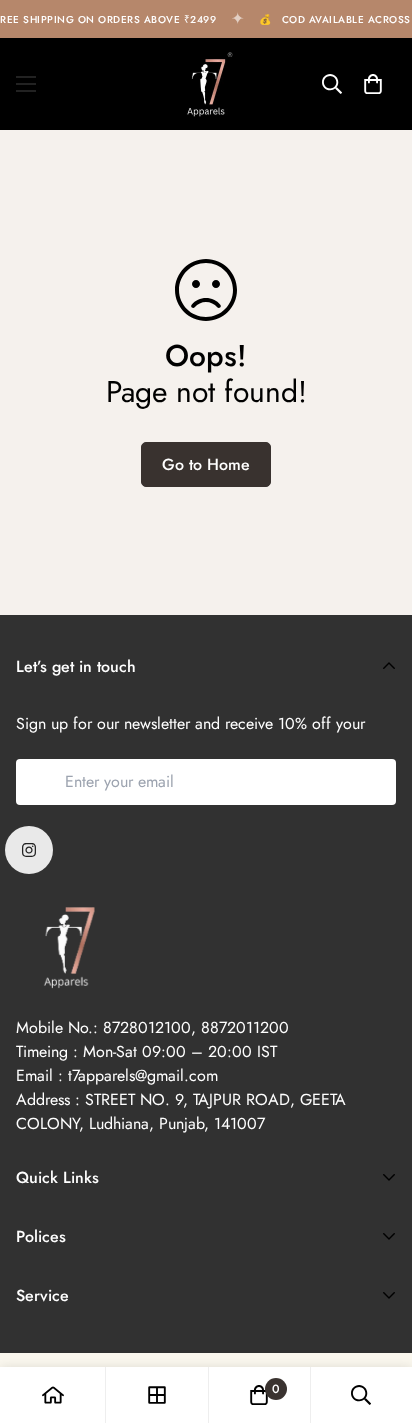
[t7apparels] (206, 84)
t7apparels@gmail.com (143, 1075)
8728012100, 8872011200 (196, 1027)
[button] (373, 84)
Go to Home (206, 464)
